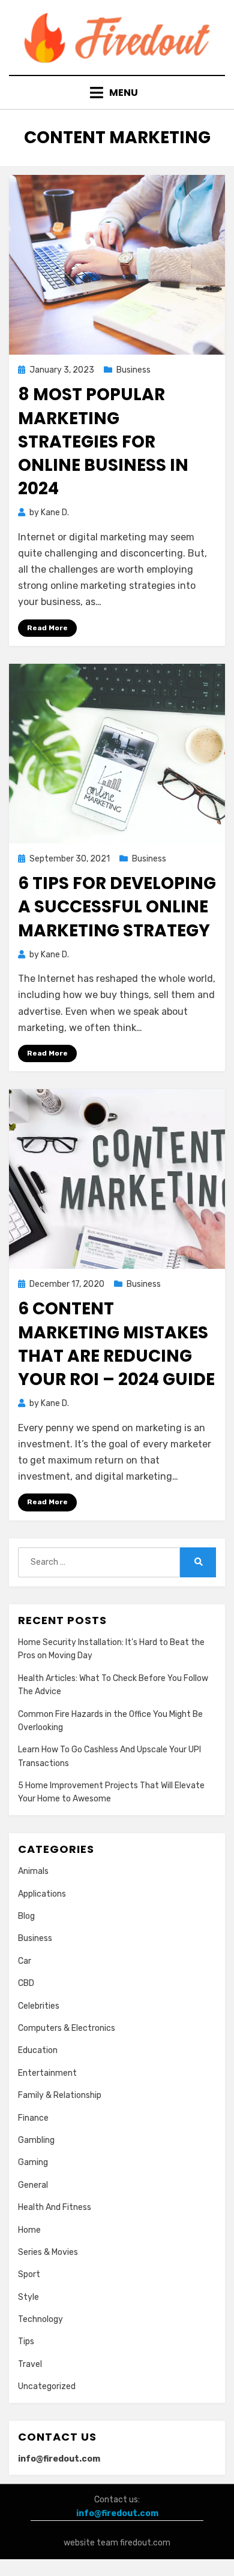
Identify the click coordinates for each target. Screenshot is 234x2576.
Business (133, 370)
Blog (26, 1916)
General (33, 2185)
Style (28, 2297)
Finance (33, 2118)
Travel (30, 2364)
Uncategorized (47, 2386)
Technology (40, 2319)
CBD (26, 1983)
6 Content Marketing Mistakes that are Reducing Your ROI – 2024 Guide (116, 1344)
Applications (42, 1894)
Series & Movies (48, 2252)
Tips (26, 2341)
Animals (33, 1871)
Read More (47, 628)
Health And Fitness (55, 2207)
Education (38, 2050)
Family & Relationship (60, 2095)
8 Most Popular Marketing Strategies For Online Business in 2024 (103, 442)
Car (25, 1961)
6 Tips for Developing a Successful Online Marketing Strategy (117, 907)
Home (29, 2230)
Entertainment (47, 2073)
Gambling (36, 2140)
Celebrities (39, 2006)
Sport (29, 2274)
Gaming (33, 2162)
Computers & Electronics (67, 2028)
